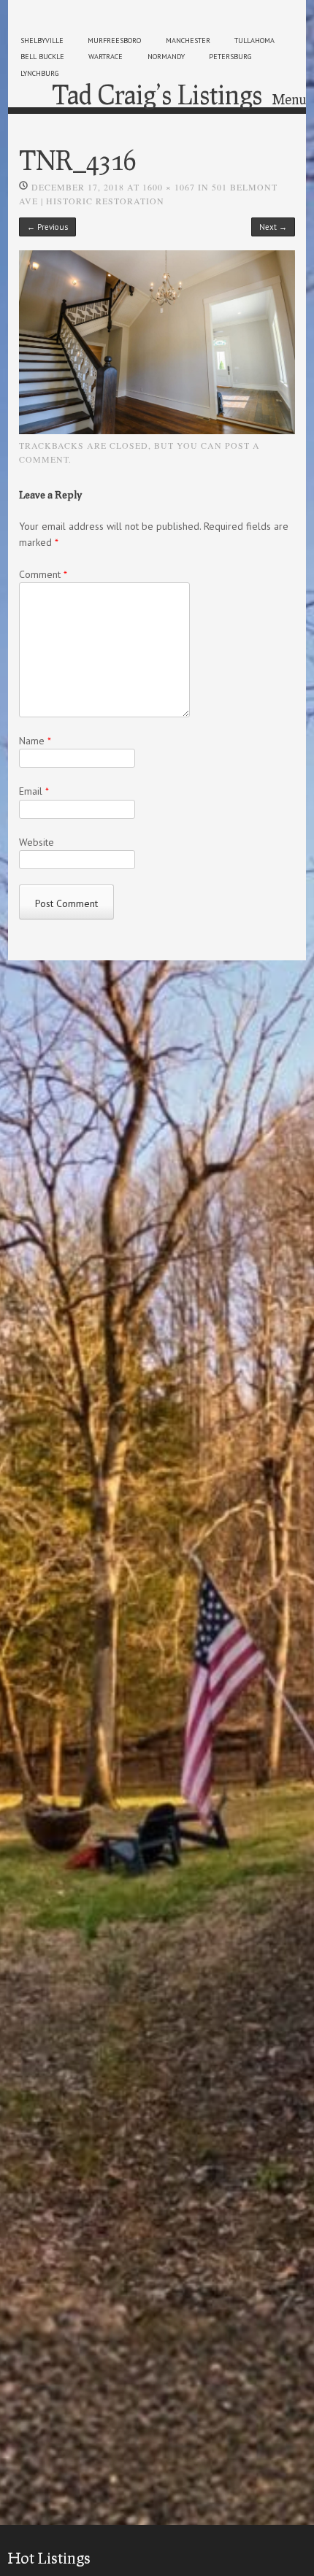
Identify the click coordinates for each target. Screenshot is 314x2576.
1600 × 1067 (169, 187)
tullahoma (254, 41)
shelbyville (42, 41)
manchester (188, 41)
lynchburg (39, 73)
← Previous (47, 227)
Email (34, 791)
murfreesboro (114, 41)
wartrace (106, 57)
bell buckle (42, 57)
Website (37, 842)
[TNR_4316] (157, 431)
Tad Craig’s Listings (157, 94)
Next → (273, 227)
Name (35, 741)
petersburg (230, 57)
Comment (43, 574)
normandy (166, 57)
